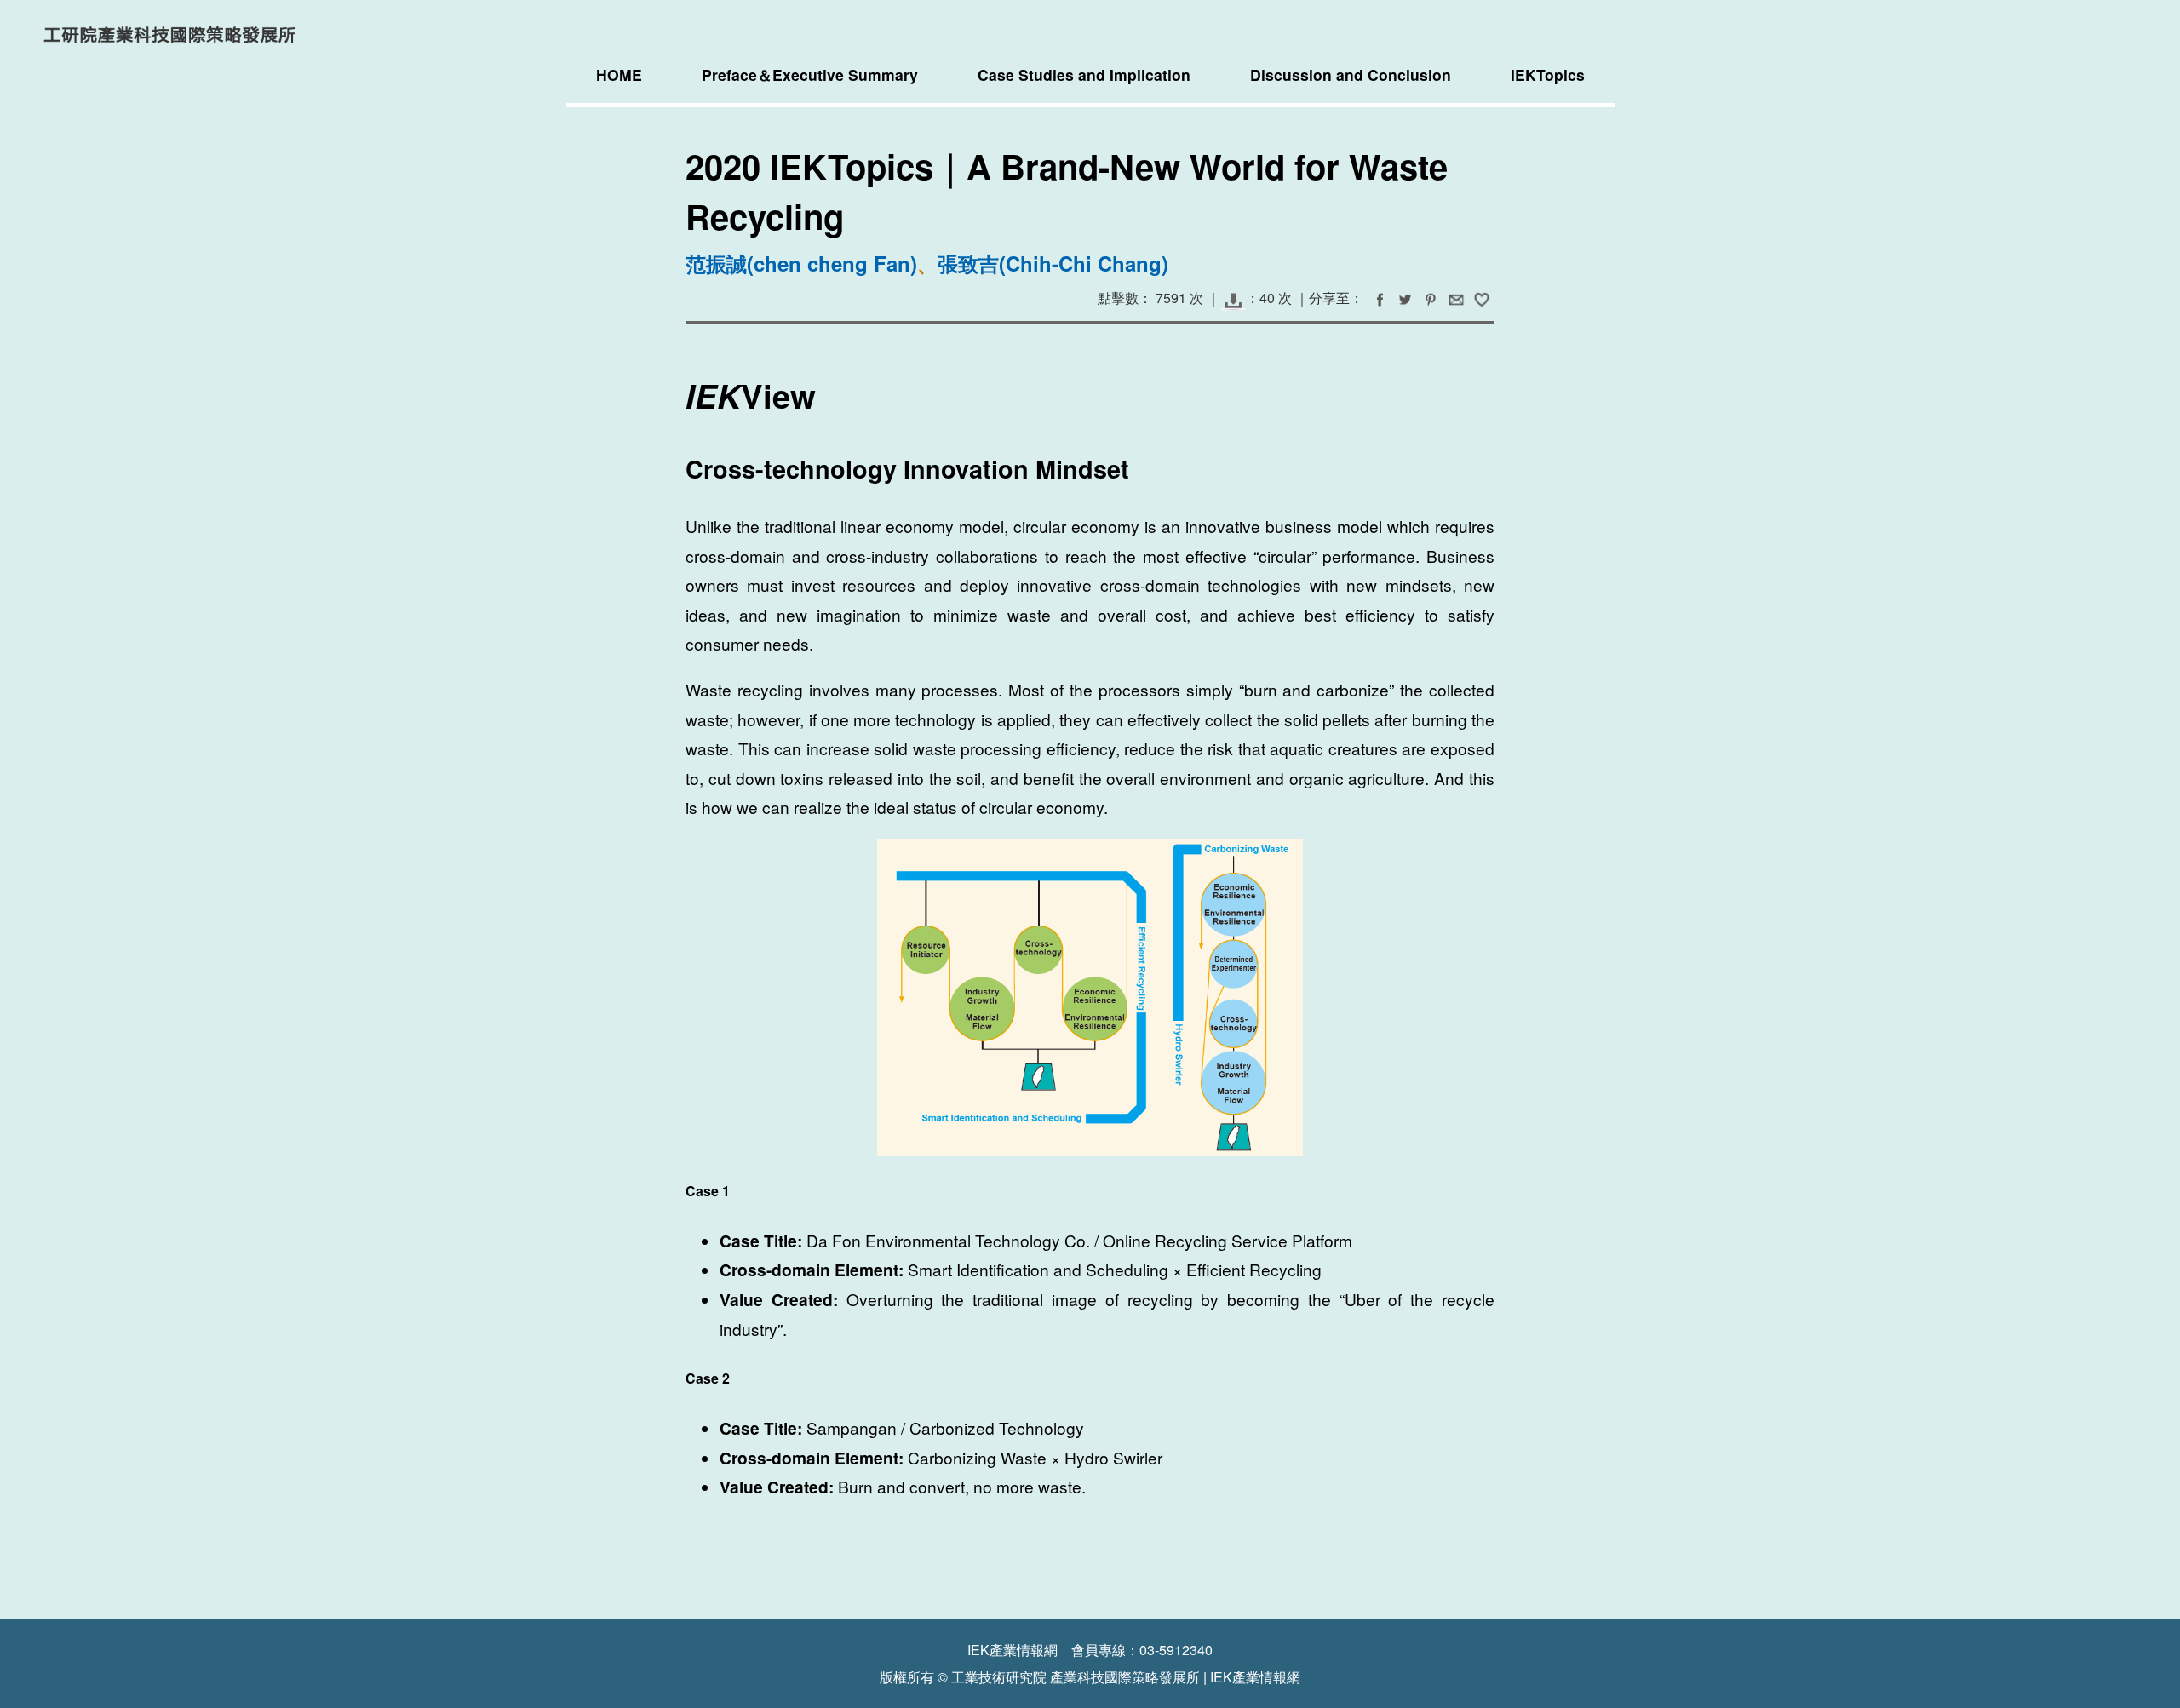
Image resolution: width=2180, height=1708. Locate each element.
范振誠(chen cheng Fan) (801, 263)
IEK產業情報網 (1255, 1677)
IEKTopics (1548, 75)
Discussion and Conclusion (1351, 75)
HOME (619, 75)
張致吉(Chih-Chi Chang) (1053, 263)
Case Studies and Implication (1084, 75)
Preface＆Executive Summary (810, 75)
